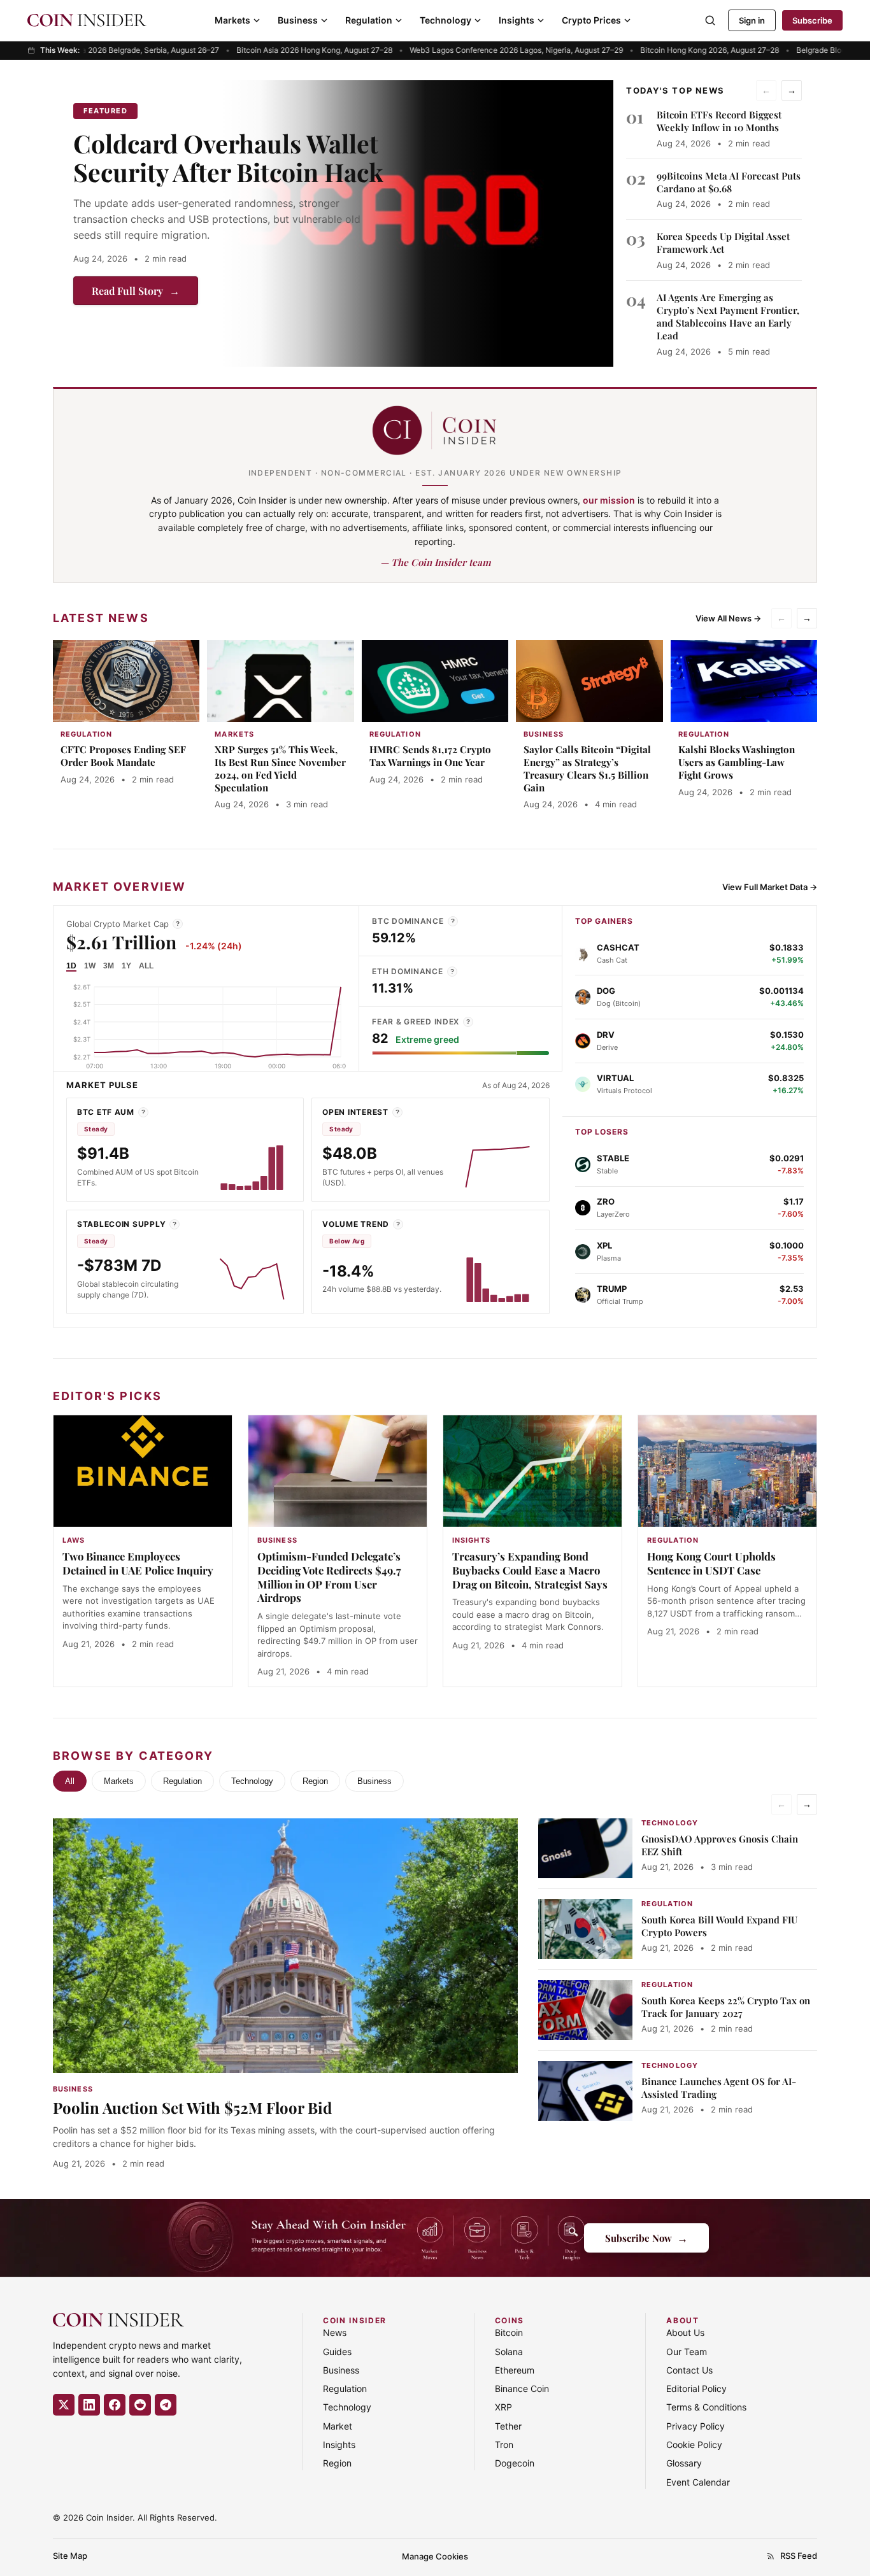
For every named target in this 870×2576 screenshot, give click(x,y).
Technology (446, 20)
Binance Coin (522, 2388)
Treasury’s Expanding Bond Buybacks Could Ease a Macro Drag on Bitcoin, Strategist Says (530, 1570)
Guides (337, 2352)
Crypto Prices (591, 20)
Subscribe (812, 20)
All (70, 1781)
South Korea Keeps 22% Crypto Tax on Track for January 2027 (726, 2007)
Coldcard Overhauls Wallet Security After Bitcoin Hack (228, 158)
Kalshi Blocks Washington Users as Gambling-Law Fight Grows (737, 762)
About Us (685, 2332)
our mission (609, 500)
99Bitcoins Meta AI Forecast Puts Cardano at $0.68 (729, 182)
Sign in (752, 20)
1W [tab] (90, 966)
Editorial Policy (696, 2388)
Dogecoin (515, 2463)
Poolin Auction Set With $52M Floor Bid (192, 2107)
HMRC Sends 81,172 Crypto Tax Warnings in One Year (430, 756)
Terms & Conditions (706, 2407)
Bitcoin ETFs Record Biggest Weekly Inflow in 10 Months (719, 121)
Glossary (684, 2463)
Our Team (687, 2352)
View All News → (728, 618)
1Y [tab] (126, 966)
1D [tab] (71, 966)
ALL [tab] (146, 966)
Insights (517, 20)
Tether (508, 2426)
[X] (64, 2405)
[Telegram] (166, 2405)
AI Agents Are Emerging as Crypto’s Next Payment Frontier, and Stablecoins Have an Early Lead (728, 317)
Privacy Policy (695, 2426)
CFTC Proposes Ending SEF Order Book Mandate (123, 756)
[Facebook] (115, 2405)
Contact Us (689, 2370)
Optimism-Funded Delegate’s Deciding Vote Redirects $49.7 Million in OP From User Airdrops (329, 1577)
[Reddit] (140, 2405)
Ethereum (515, 2370)
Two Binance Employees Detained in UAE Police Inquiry (138, 1563)
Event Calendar (698, 2482)
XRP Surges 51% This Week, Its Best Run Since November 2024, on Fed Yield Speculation (280, 768)
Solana (509, 2352)
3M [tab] (109, 966)
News (335, 2332)
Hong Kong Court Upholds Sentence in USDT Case (711, 1563)
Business (298, 20)
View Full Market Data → (770, 887)
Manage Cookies (435, 2556)
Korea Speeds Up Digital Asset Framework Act (723, 243)
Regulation (369, 20)
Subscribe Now (646, 2238)
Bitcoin (509, 2332)
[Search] (710, 20)
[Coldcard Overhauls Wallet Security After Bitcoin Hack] (417, 223)
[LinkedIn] (89, 2405)
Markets (232, 20)
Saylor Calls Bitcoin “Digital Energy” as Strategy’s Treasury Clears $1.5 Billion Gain (587, 768)
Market (338, 2426)
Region (315, 1781)
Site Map (70, 2556)
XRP (503, 2407)
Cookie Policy (694, 2445)
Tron (504, 2445)
